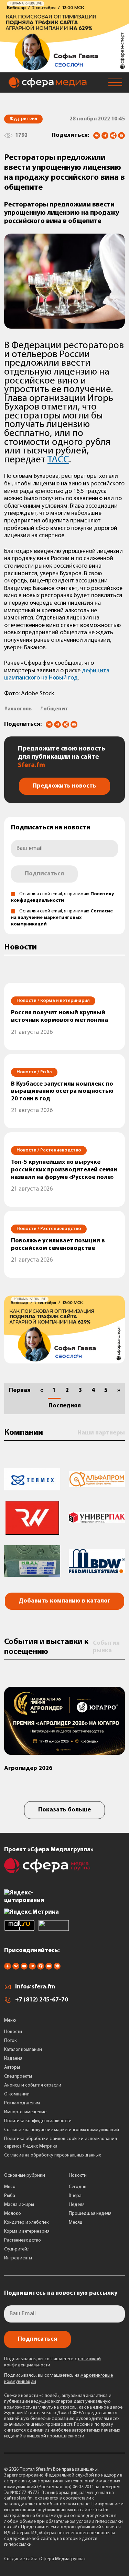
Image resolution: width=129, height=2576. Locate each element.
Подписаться (44, 874)
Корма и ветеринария (27, 2231)
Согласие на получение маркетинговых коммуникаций (62, 918)
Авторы (12, 2067)
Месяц (76, 2223)
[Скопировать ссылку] (113, 136)
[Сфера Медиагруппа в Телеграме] (32, 1968)
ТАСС (58, 460)
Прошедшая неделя (90, 2214)
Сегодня (78, 2187)
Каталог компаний (23, 2050)
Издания (13, 2059)
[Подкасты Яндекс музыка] (57, 1968)
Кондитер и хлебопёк (26, 2223)
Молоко (13, 2214)
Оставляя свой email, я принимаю (62, 918)
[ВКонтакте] (97, 135)
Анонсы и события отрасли (33, 2085)
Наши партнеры (101, 1433)
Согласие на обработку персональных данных (52, 2155)
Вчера (75, 2196)
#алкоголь (18, 709)
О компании (17, 2094)
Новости (13, 2032)
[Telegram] (105, 135)
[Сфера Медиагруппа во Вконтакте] (16, 1968)
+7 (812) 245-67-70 (42, 2000)
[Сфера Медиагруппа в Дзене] (8, 1968)
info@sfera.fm (35, 1987)
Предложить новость (64, 786)
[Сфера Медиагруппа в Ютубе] (24, 1968)
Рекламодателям (22, 2103)
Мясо (10, 2187)
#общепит (54, 709)
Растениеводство (23, 2240)
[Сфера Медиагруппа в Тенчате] (41, 1968)
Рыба (10, 2196)
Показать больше (64, 1810)
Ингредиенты (18, 2258)
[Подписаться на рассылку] (121, 136)
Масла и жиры (19, 2205)
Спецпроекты (18, 2076)
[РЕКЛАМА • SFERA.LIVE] (64, 69)
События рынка (106, 1647)
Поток (10, 2041)
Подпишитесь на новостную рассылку (61, 2293)
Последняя (65, 1406)
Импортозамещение (25, 2112)
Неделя (77, 2205)
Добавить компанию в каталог (64, 1601)
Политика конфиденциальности (38, 2121)
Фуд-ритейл (17, 2249)
